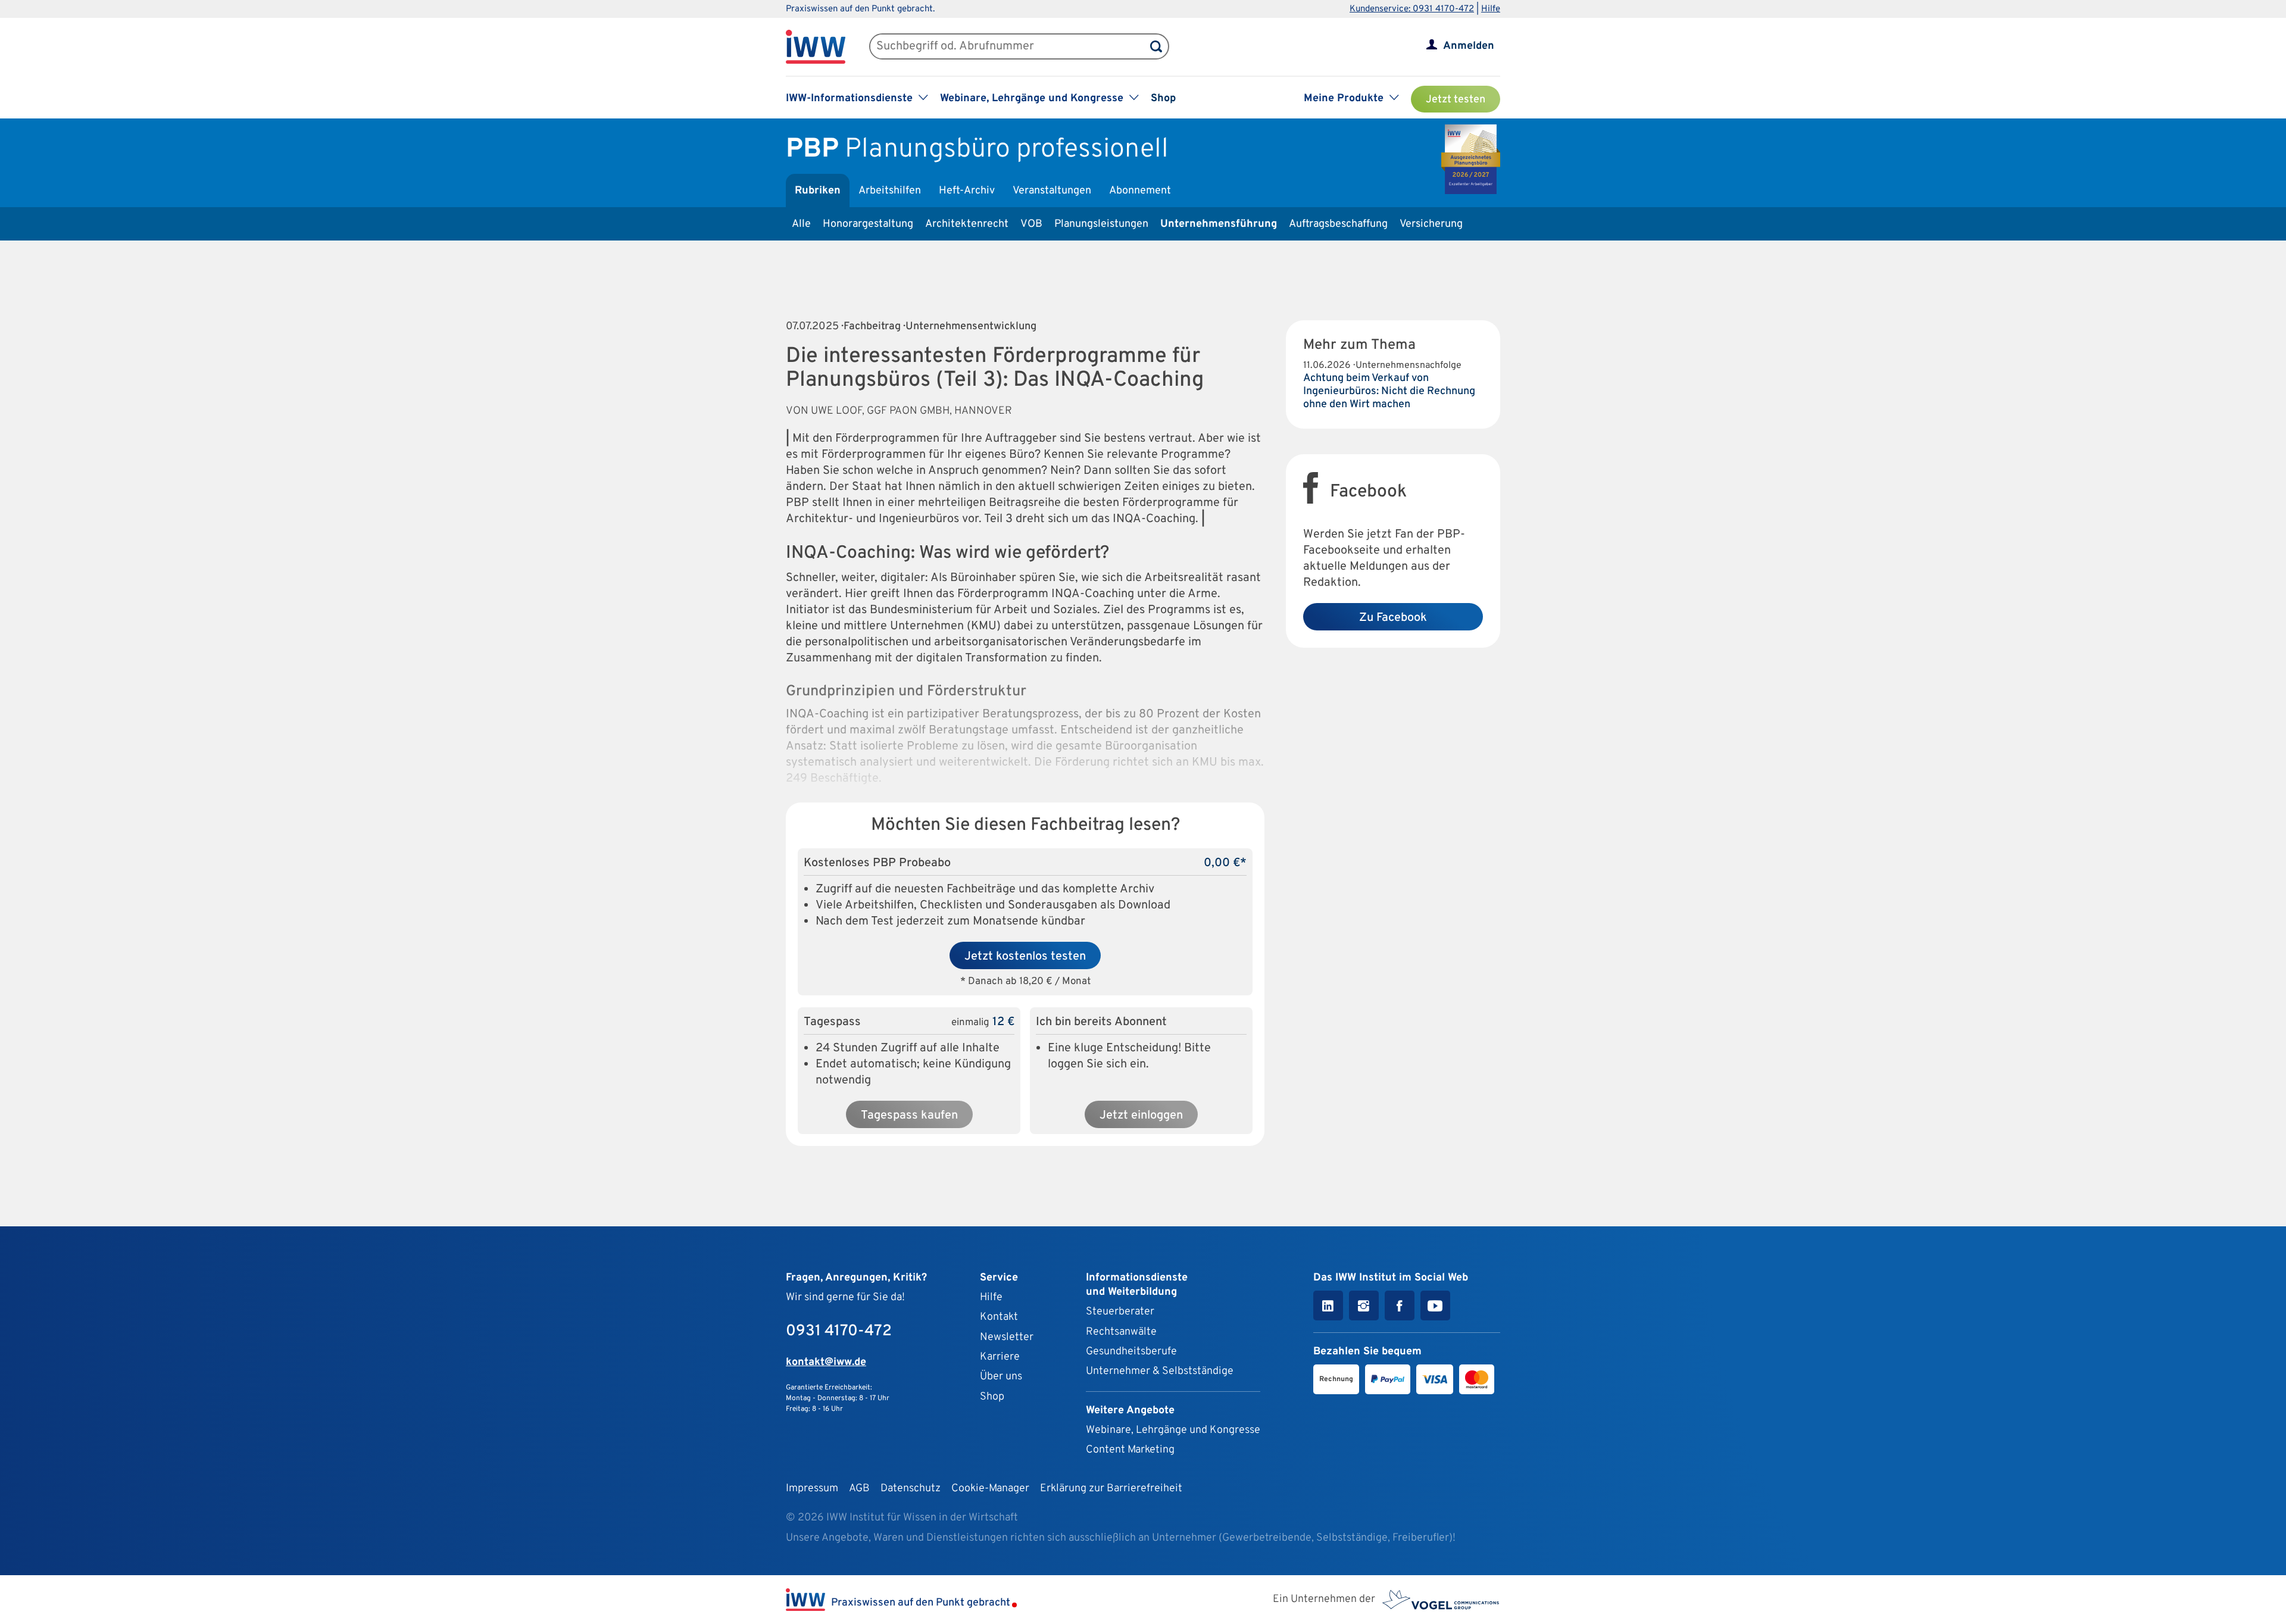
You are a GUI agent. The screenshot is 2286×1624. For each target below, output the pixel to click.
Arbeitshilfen (890, 191)
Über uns (1001, 1377)
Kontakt (999, 1317)
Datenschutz (911, 1489)
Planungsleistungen (1101, 224)
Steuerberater (1120, 1312)
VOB (1031, 224)
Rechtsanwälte (1121, 1332)
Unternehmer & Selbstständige (1160, 1371)
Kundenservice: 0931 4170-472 (1412, 9)
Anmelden (1469, 46)
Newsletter (1007, 1337)
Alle (801, 224)
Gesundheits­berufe (1131, 1352)
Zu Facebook (1393, 618)
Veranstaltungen (1052, 191)
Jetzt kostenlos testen (1025, 957)
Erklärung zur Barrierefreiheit (1111, 1489)
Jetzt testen (1456, 100)
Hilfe (1491, 9)
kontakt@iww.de (826, 1362)
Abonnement (1140, 191)
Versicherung (1431, 224)
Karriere (1000, 1357)
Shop (1163, 99)
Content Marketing (1130, 1450)
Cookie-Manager (990, 1489)
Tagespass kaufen (909, 1116)
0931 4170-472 (839, 1331)
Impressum (812, 1489)
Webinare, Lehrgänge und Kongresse (1173, 1430)
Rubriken (818, 191)
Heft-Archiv (967, 191)
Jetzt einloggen (1141, 1116)
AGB (859, 1489)
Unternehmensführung (1219, 224)
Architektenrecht (967, 224)
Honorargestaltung (868, 224)
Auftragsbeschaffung (1338, 224)
